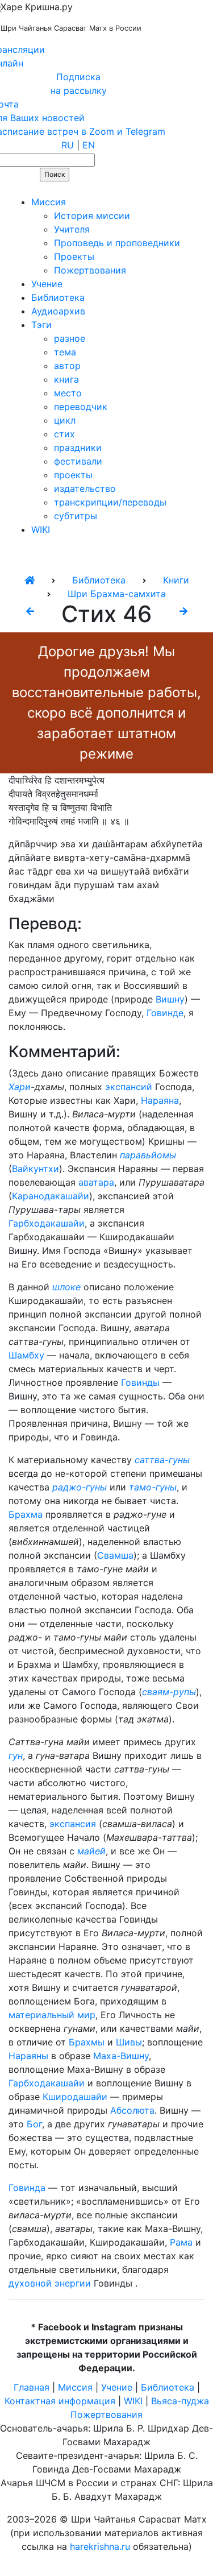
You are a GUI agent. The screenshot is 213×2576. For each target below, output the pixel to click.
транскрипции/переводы (110, 502)
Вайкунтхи (35, 1169)
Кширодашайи (75, 2097)
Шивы (129, 2042)
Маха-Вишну (121, 2056)
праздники (78, 448)
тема (65, 352)
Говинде (165, 1013)
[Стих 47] (183, 611)
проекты (73, 475)
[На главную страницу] (15, 188)
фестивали (78, 461)
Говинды (140, 1382)
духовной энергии (50, 2283)
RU (68, 145)
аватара (96, 1182)
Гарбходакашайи (47, 1223)
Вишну (170, 999)
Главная (32, 2387)
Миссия (49, 202)
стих (64, 434)
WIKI (41, 529)
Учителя (72, 229)
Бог (34, 2124)
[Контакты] (81, 188)
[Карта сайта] (48, 188)
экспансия (73, 1824)
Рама (181, 2242)
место (68, 393)
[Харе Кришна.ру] (30, 580)
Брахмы (87, 2042)
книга (66, 379)
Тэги (41, 325)
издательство (85, 488)
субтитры (76, 516)
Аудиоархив (58, 311)
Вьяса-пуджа (180, 2401)
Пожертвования (90, 270)
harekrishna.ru (100, 2546)
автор (67, 366)
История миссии (92, 216)
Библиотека (58, 297)
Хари (20, 1087)
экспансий (129, 1087)
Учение (47, 284)
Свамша (115, 1555)
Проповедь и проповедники (117, 243)
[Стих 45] (30, 611)
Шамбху (26, 1355)
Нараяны (28, 2056)
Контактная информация (60, 2401)
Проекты (74, 256)
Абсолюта (132, 2110)
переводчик (81, 407)
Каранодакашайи (51, 1196)
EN (89, 145)
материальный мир (52, 2015)
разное (70, 338)
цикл (65, 420)
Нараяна (160, 1100)
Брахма (26, 1514)
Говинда (27, 2188)
